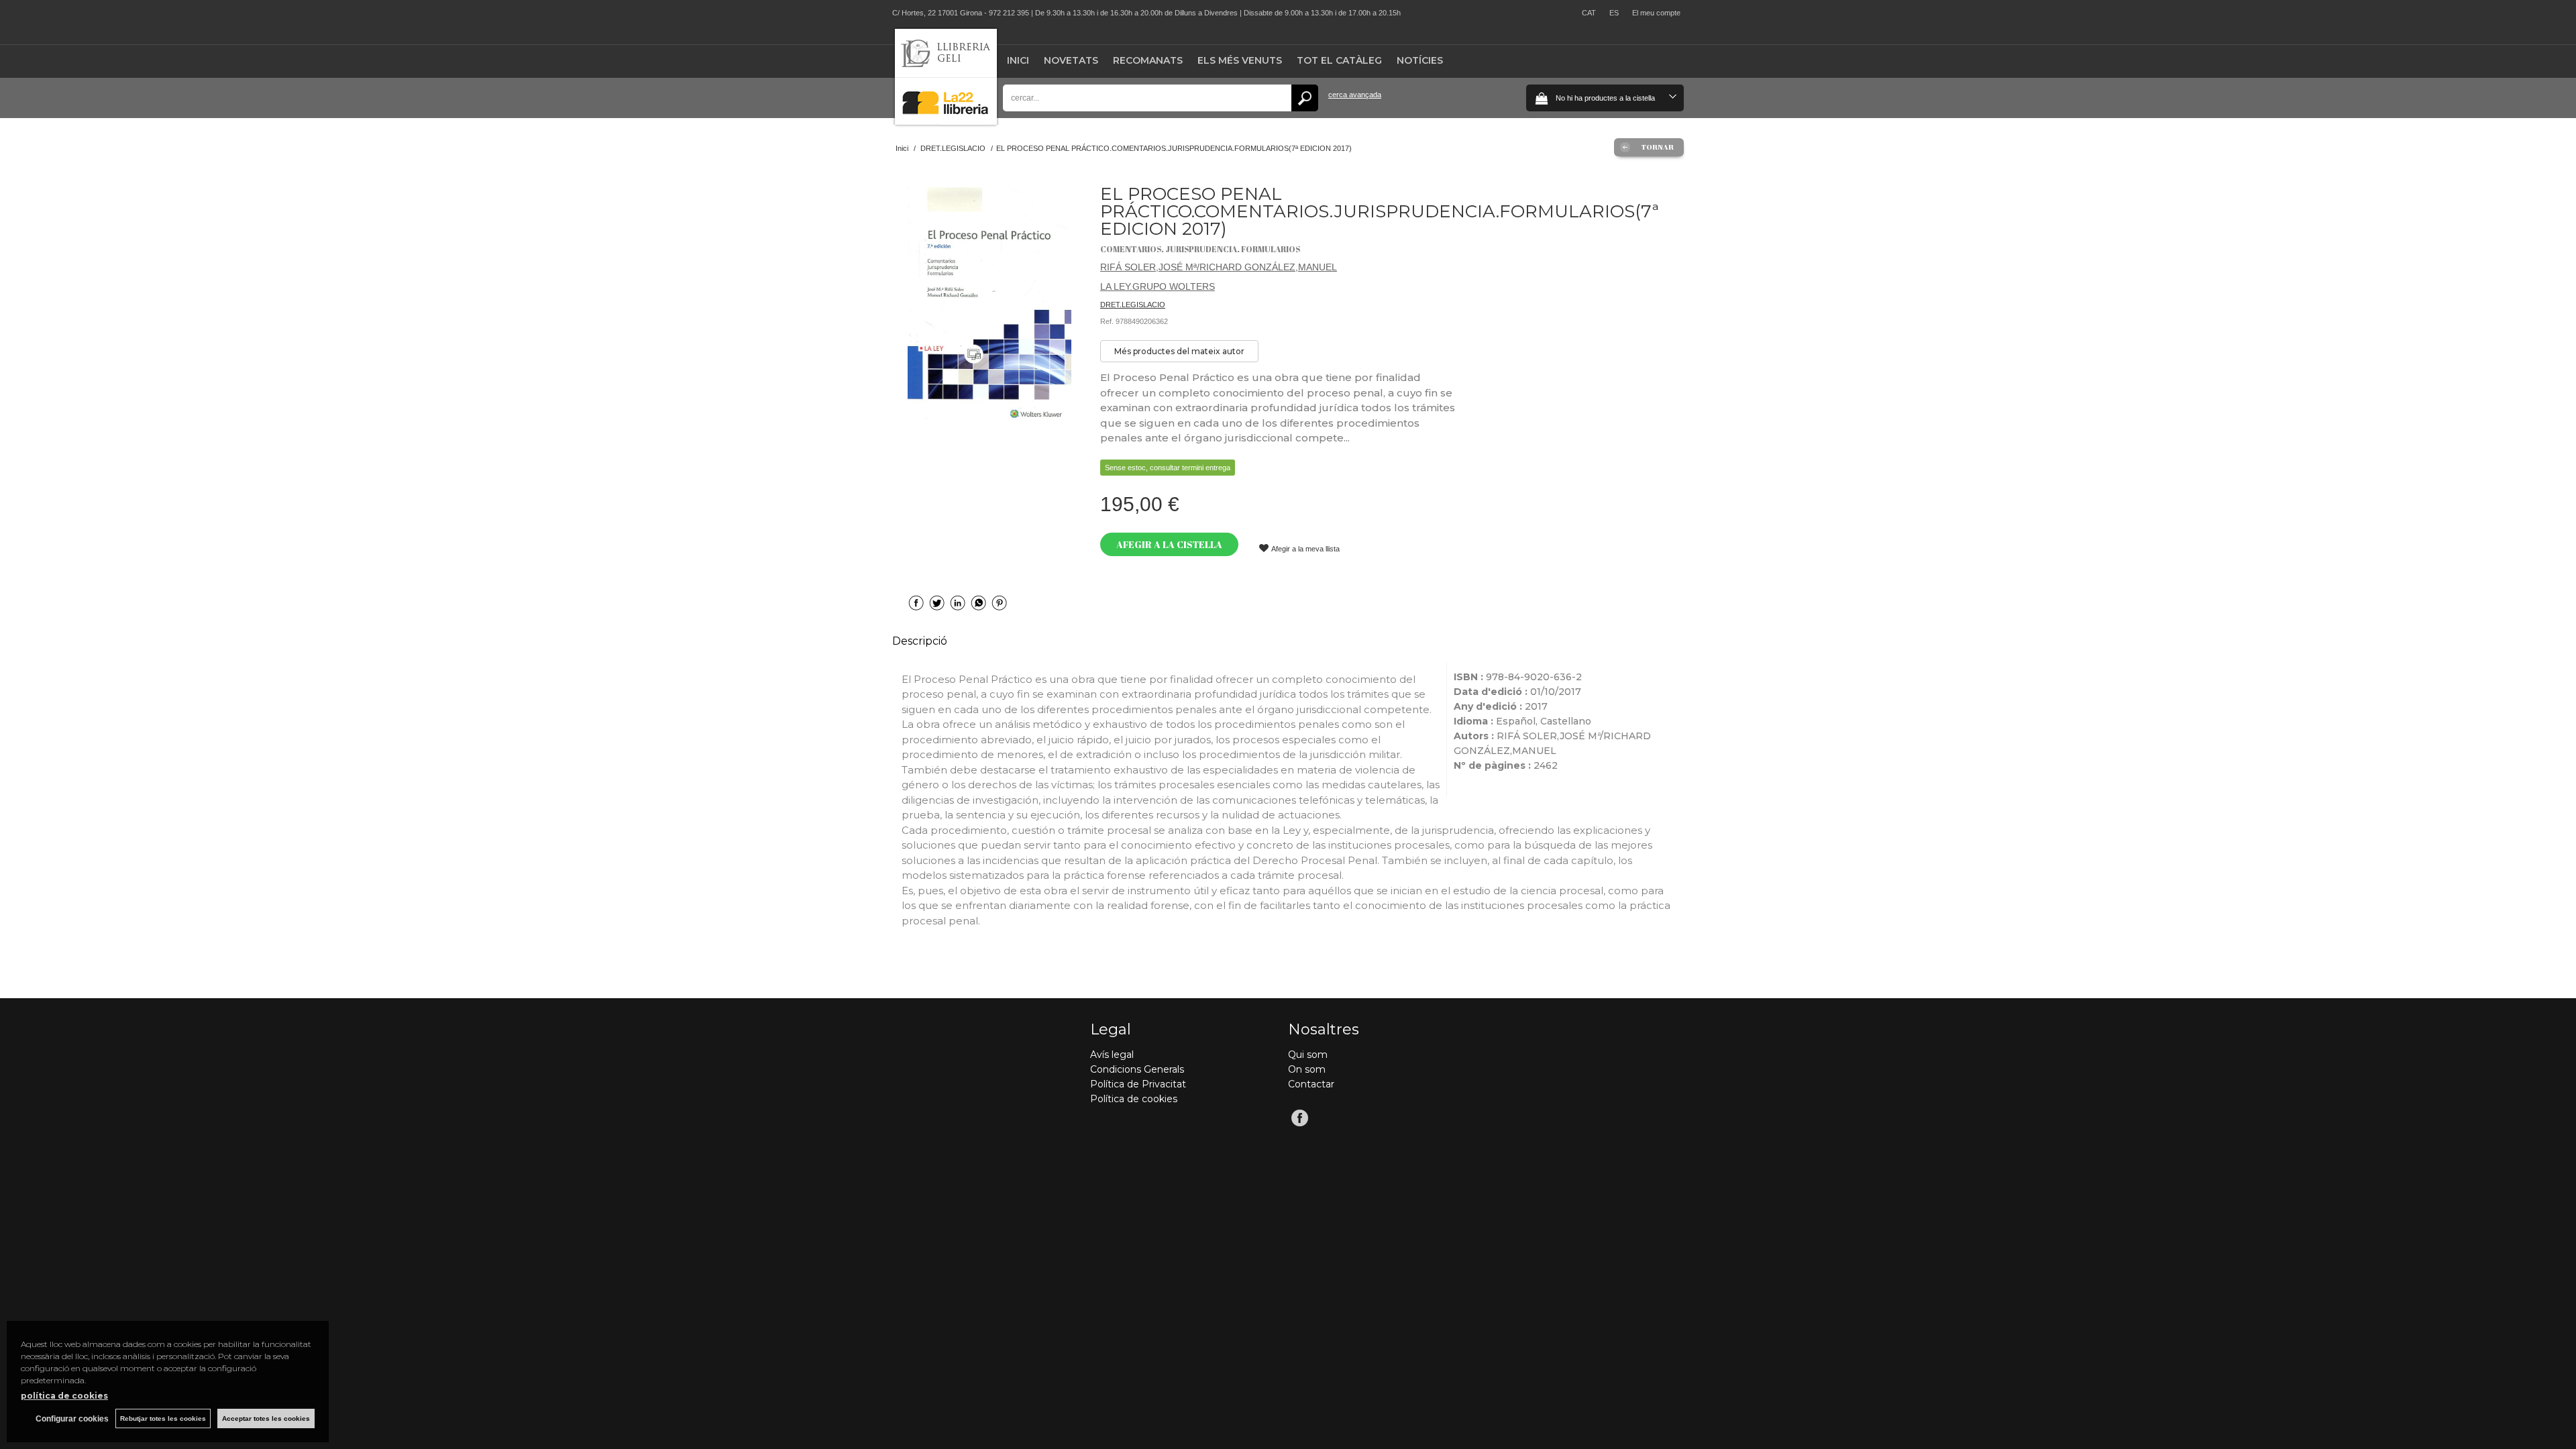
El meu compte (1656, 13)
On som (1307, 1069)
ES (1614, 13)
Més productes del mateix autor (1179, 351)
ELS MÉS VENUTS (1240, 60)
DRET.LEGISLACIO (1133, 305)
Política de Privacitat (1138, 1084)
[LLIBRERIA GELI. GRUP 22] (946, 122)
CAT (1589, 13)
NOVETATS (1071, 60)
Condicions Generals (1137, 1069)
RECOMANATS (1148, 60)
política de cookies (64, 1396)
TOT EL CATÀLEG (1339, 60)
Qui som (1308, 1055)
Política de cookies (1134, 1099)
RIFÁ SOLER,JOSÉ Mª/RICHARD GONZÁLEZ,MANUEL (1219, 267)
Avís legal (1112, 1055)
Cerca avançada (1355, 95)
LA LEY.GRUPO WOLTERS (1158, 286)
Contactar (1311, 1084)
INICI (1018, 60)
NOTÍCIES (1420, 60)
